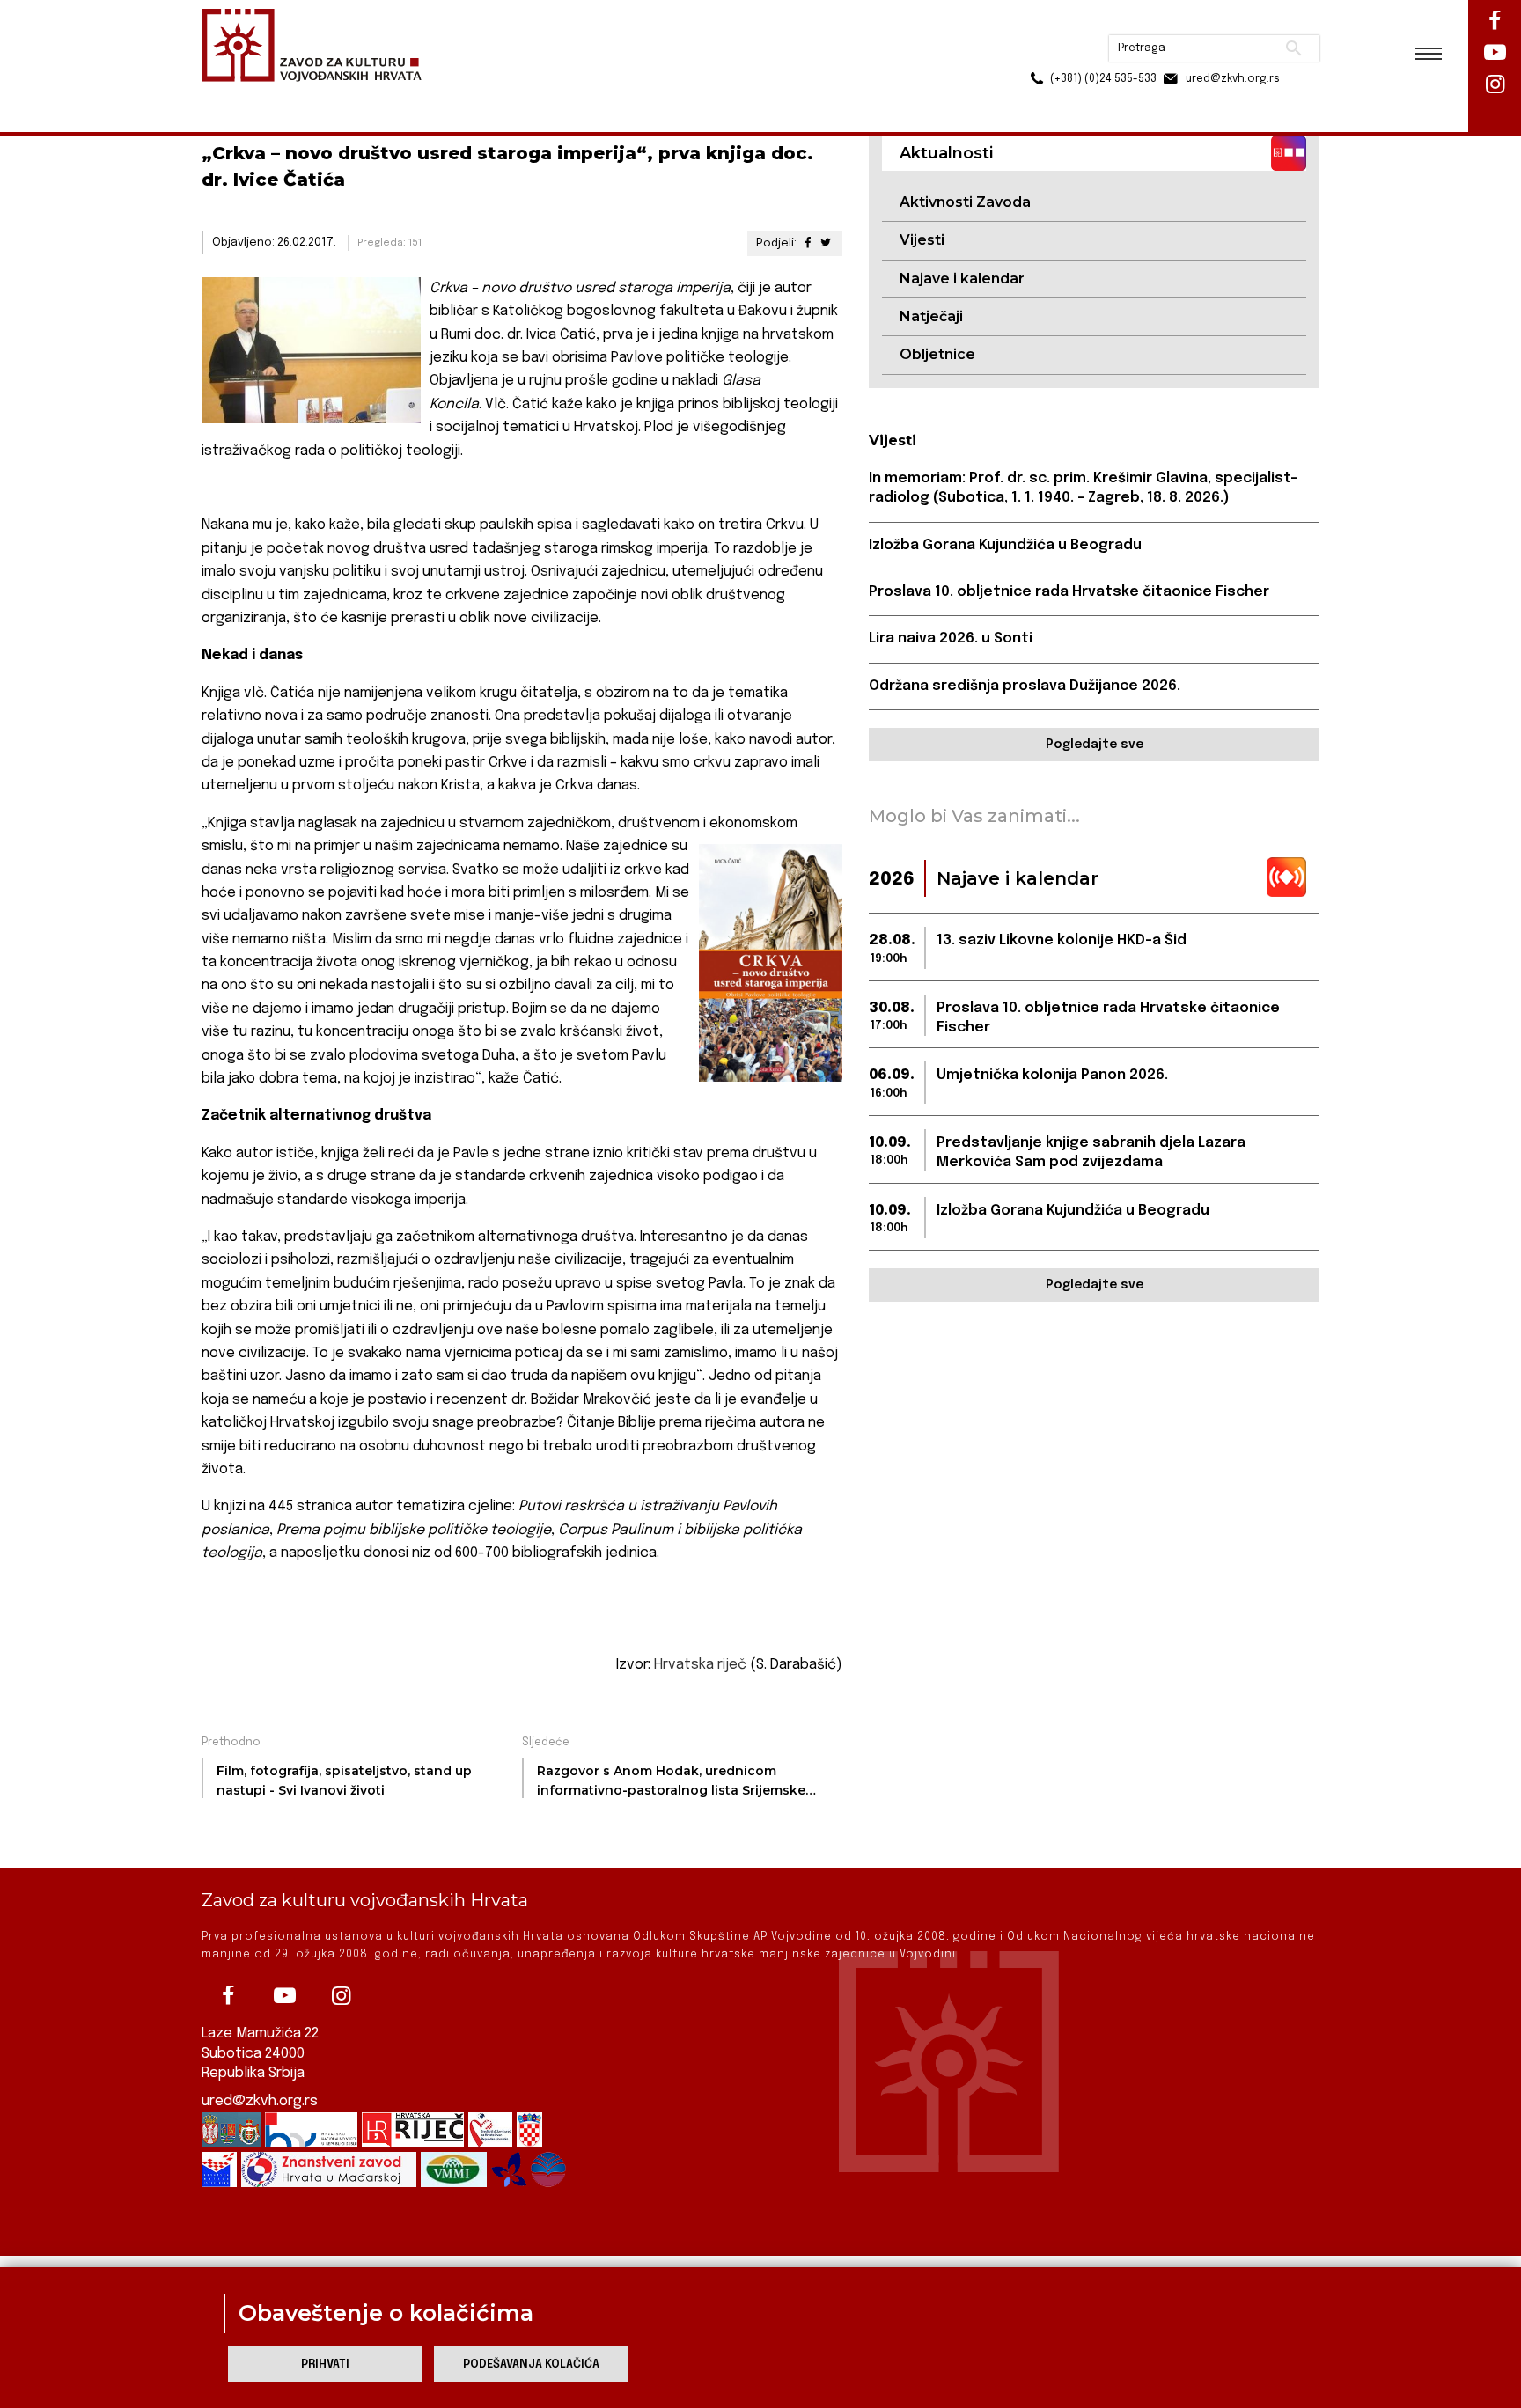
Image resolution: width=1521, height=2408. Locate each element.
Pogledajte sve (1095, 745)
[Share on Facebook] (807, 243)
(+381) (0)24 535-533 (1036, 53)
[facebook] (228, 1996)
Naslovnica (233, 95)
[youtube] (284, 1996)
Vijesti (922, 240)
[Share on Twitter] (826, 243)
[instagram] (341, 1996)
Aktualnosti (317, 95)
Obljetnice (937, 354)
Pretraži (1227, 22)
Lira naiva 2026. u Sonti (951, 639)
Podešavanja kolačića (531, 2364)
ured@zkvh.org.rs (260, 2101)
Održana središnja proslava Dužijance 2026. (1025, 686)
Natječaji (931, 316)
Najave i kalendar (962, 279)
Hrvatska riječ (700, 1665)
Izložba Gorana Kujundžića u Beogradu (1005, 545)
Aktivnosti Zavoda (965, 202)
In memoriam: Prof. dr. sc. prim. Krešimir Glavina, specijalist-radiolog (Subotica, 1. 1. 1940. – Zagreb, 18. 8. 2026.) (1083, 488)
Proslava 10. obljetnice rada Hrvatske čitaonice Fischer (1069, 592)
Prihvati (325, 2364)
